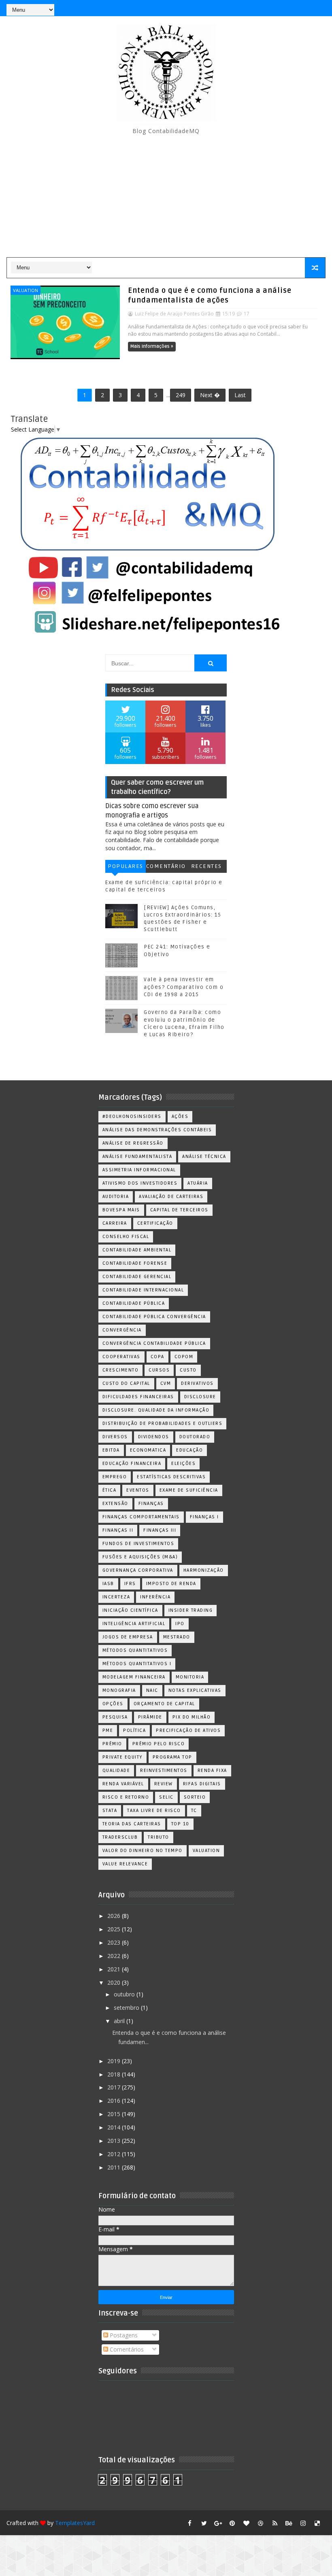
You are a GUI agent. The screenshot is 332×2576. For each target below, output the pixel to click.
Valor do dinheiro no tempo (143, 1851)
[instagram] (303, 2523)
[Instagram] (275, 8)
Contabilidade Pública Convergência (154, 1317)
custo (188, 1370)
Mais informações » (152, 346)
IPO (180, 1624)
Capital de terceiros (179, 1210)
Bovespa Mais (121, 1210)
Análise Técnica (204, 1157)
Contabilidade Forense (135, 1263)
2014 (115, 2127)
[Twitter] (317, 8)
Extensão (115, 1504)
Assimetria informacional (139, 1170)
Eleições (183, 1464)
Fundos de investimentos (138, 1544)
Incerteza (116, 1597)
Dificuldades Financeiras (138, 1397)
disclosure (200, 1397)
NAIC (152, 1690)
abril (120, 2021)
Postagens (123, 2335)
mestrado (177, 1637)
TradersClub (120, 1837)
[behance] (289, 2523)
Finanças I (204, 1517)
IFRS (130, 1584)
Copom (184, 1357)
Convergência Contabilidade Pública (154, 1343)
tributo (159, 1837)
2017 (115, 2087)
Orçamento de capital (164, 1704)
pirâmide (150, 1717)
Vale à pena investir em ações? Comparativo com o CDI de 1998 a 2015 (184, 987)
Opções (113, 1704)
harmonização (204, 1570)
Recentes (206, 866)
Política (134, 1730)
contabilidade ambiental (137, 1250)
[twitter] (204, 2523)
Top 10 (180, 1824)
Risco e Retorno (126, 1797)
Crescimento (121, 1370)
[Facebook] (289, 8)
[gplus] (218, 2523)
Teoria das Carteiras (132, 1824)
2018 (115, 2074)
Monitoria (190, 1677)
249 (181, 395)
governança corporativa (138, 1570)
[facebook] (190, 2523)
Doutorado (195, 1437)
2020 (115, 1982)
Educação (189, 1450)
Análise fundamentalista (137, 1157)
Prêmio (112, 1744)
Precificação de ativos (188, 1730)
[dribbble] (261, 2523)
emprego (115, 1477)
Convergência (122, 1330)
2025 (115, 1929)
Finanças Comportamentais (141, 1517)
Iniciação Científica (130, 1610)
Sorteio (195, 1797)
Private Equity (122, 1757)
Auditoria (116, 1197)
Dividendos (154, 1437)
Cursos (159, 1370)
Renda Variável (123, 1784)
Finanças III (160, 1530)
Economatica (148, 1450)
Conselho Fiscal (126, 1237)
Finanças (151, 1504)
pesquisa (115, 1717)
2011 (115, 2167)
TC (194, 1811)
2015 (115, 2114)
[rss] (275, 2523)
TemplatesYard (75, 2523)
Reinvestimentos (164, 1771)
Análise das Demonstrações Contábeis (157, 1130)
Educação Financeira (132, 1464)
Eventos (138, 1490)
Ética (110, 1490)
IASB (108, 1584)
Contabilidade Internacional (143, 1290)
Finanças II (118, 1530)
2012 (115, 2154)
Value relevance (125, 1864)
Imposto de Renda (171, 1584)
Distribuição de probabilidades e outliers (163, 1423)
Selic (166, 1797)
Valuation (26, 290)
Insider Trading (191, 1610)
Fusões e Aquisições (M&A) (140, 1557)
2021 (115, 1969)
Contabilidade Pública (134, 1303)
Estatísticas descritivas (171, 1477)
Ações (180, 1117)
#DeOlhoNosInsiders (132, 1117)
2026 (115, 1916)
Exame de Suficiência (189, 1490)
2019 (115, 2061)
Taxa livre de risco (154, 1811)
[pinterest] (232, 2523)
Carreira (115, 1223)
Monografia (119, 1690)
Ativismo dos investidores (140, 1183)
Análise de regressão (133, 1143)
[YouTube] (261, 8)
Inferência (155, 1597)
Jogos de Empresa (128, 1637)
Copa (157, 1357)
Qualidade (116, 1771)
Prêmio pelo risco (159, 1744)
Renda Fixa (212, 1771)
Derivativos (197, 1383)
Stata (110, 1811)
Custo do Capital (126, 1383)
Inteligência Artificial (134, 1624)
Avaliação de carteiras (171, 1197)
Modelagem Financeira (134, 1677)
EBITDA (111, 1450)
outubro (125, 1994)
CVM (166, 1383)
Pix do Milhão (192, 1717)
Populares (126, 866)
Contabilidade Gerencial (137, 1277)
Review (164, 1784)
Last (240, 395)
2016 (115, 2101)
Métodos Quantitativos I (137, 1664)
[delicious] (317, 2523)
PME (108, 1730)
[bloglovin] (247, 2523)
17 (247, 314)
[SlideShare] (303, 8)
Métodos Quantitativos (135, 1650)
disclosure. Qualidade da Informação (156, 1410)
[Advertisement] (166, 197)
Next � (210, 395)
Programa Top (172, 1757)
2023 (115, 1942)
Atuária (198, 1183)
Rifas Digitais (202, 1784)
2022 (115, 1956)
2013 (115, 2141)
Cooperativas (121, 1357)
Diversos (115, 1437)
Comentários (166, 868)
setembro (127, 2008)
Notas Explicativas (195, 1690)
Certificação (155, 1223)
